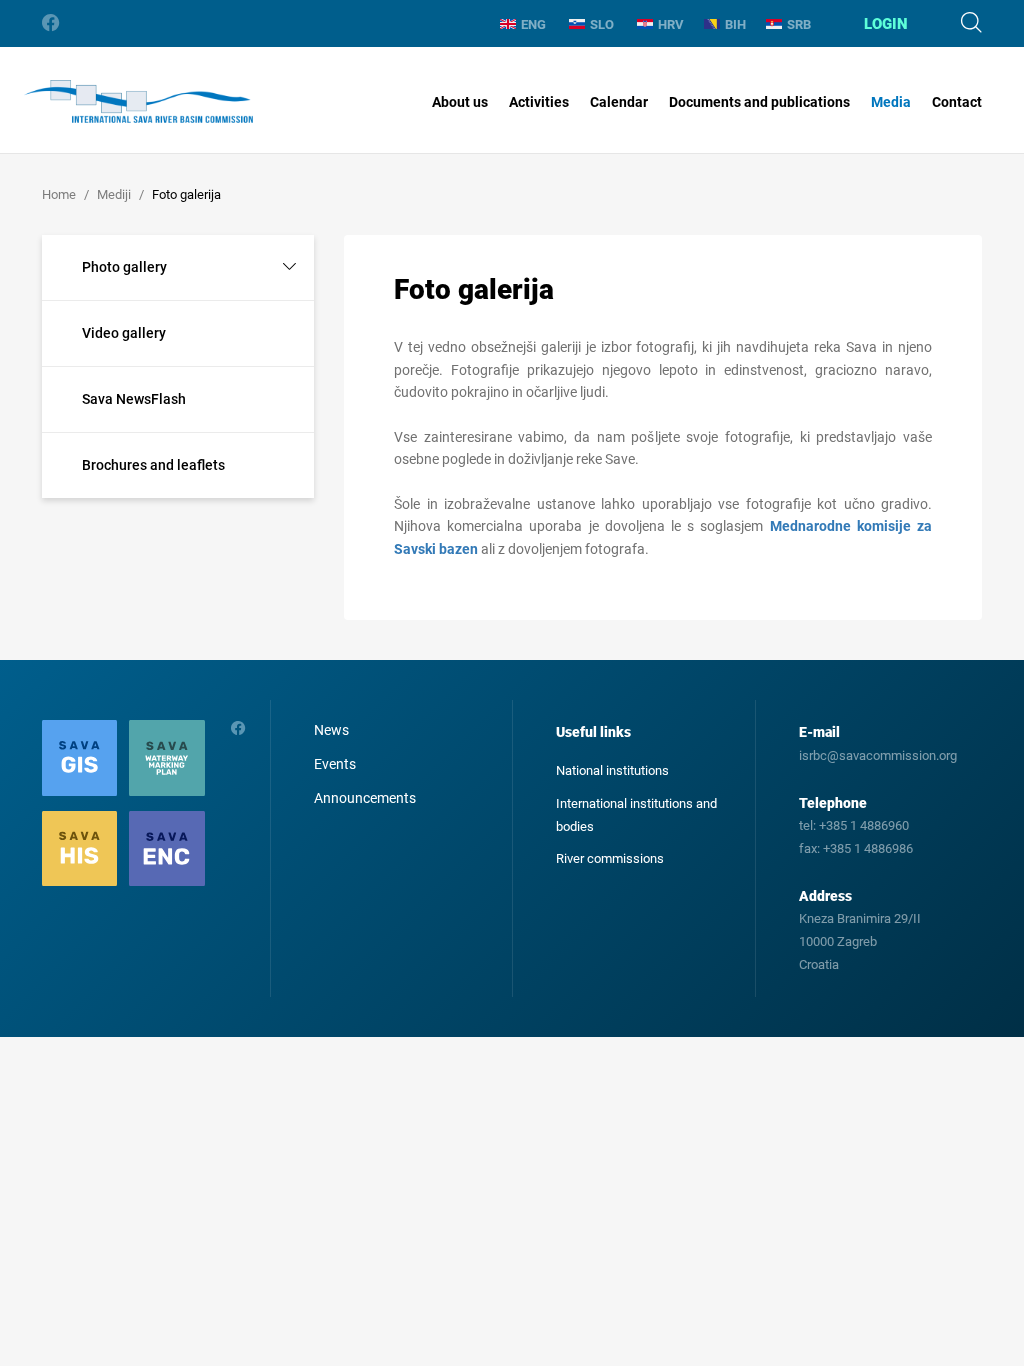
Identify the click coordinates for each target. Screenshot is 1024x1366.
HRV (671, 24)
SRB (799, 24)
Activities (539, 102)
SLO (602, 24)
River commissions (610, 858)
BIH (735, 24)
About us (460, 102)
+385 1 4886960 (864, 825)
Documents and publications (759, 102)
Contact (957, 102)
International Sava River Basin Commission (138, 102)
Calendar (619, 102)
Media (891, 102)
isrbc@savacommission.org (878, 755)
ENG (533, 24)
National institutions (612, 770)
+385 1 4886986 (868, 848)
